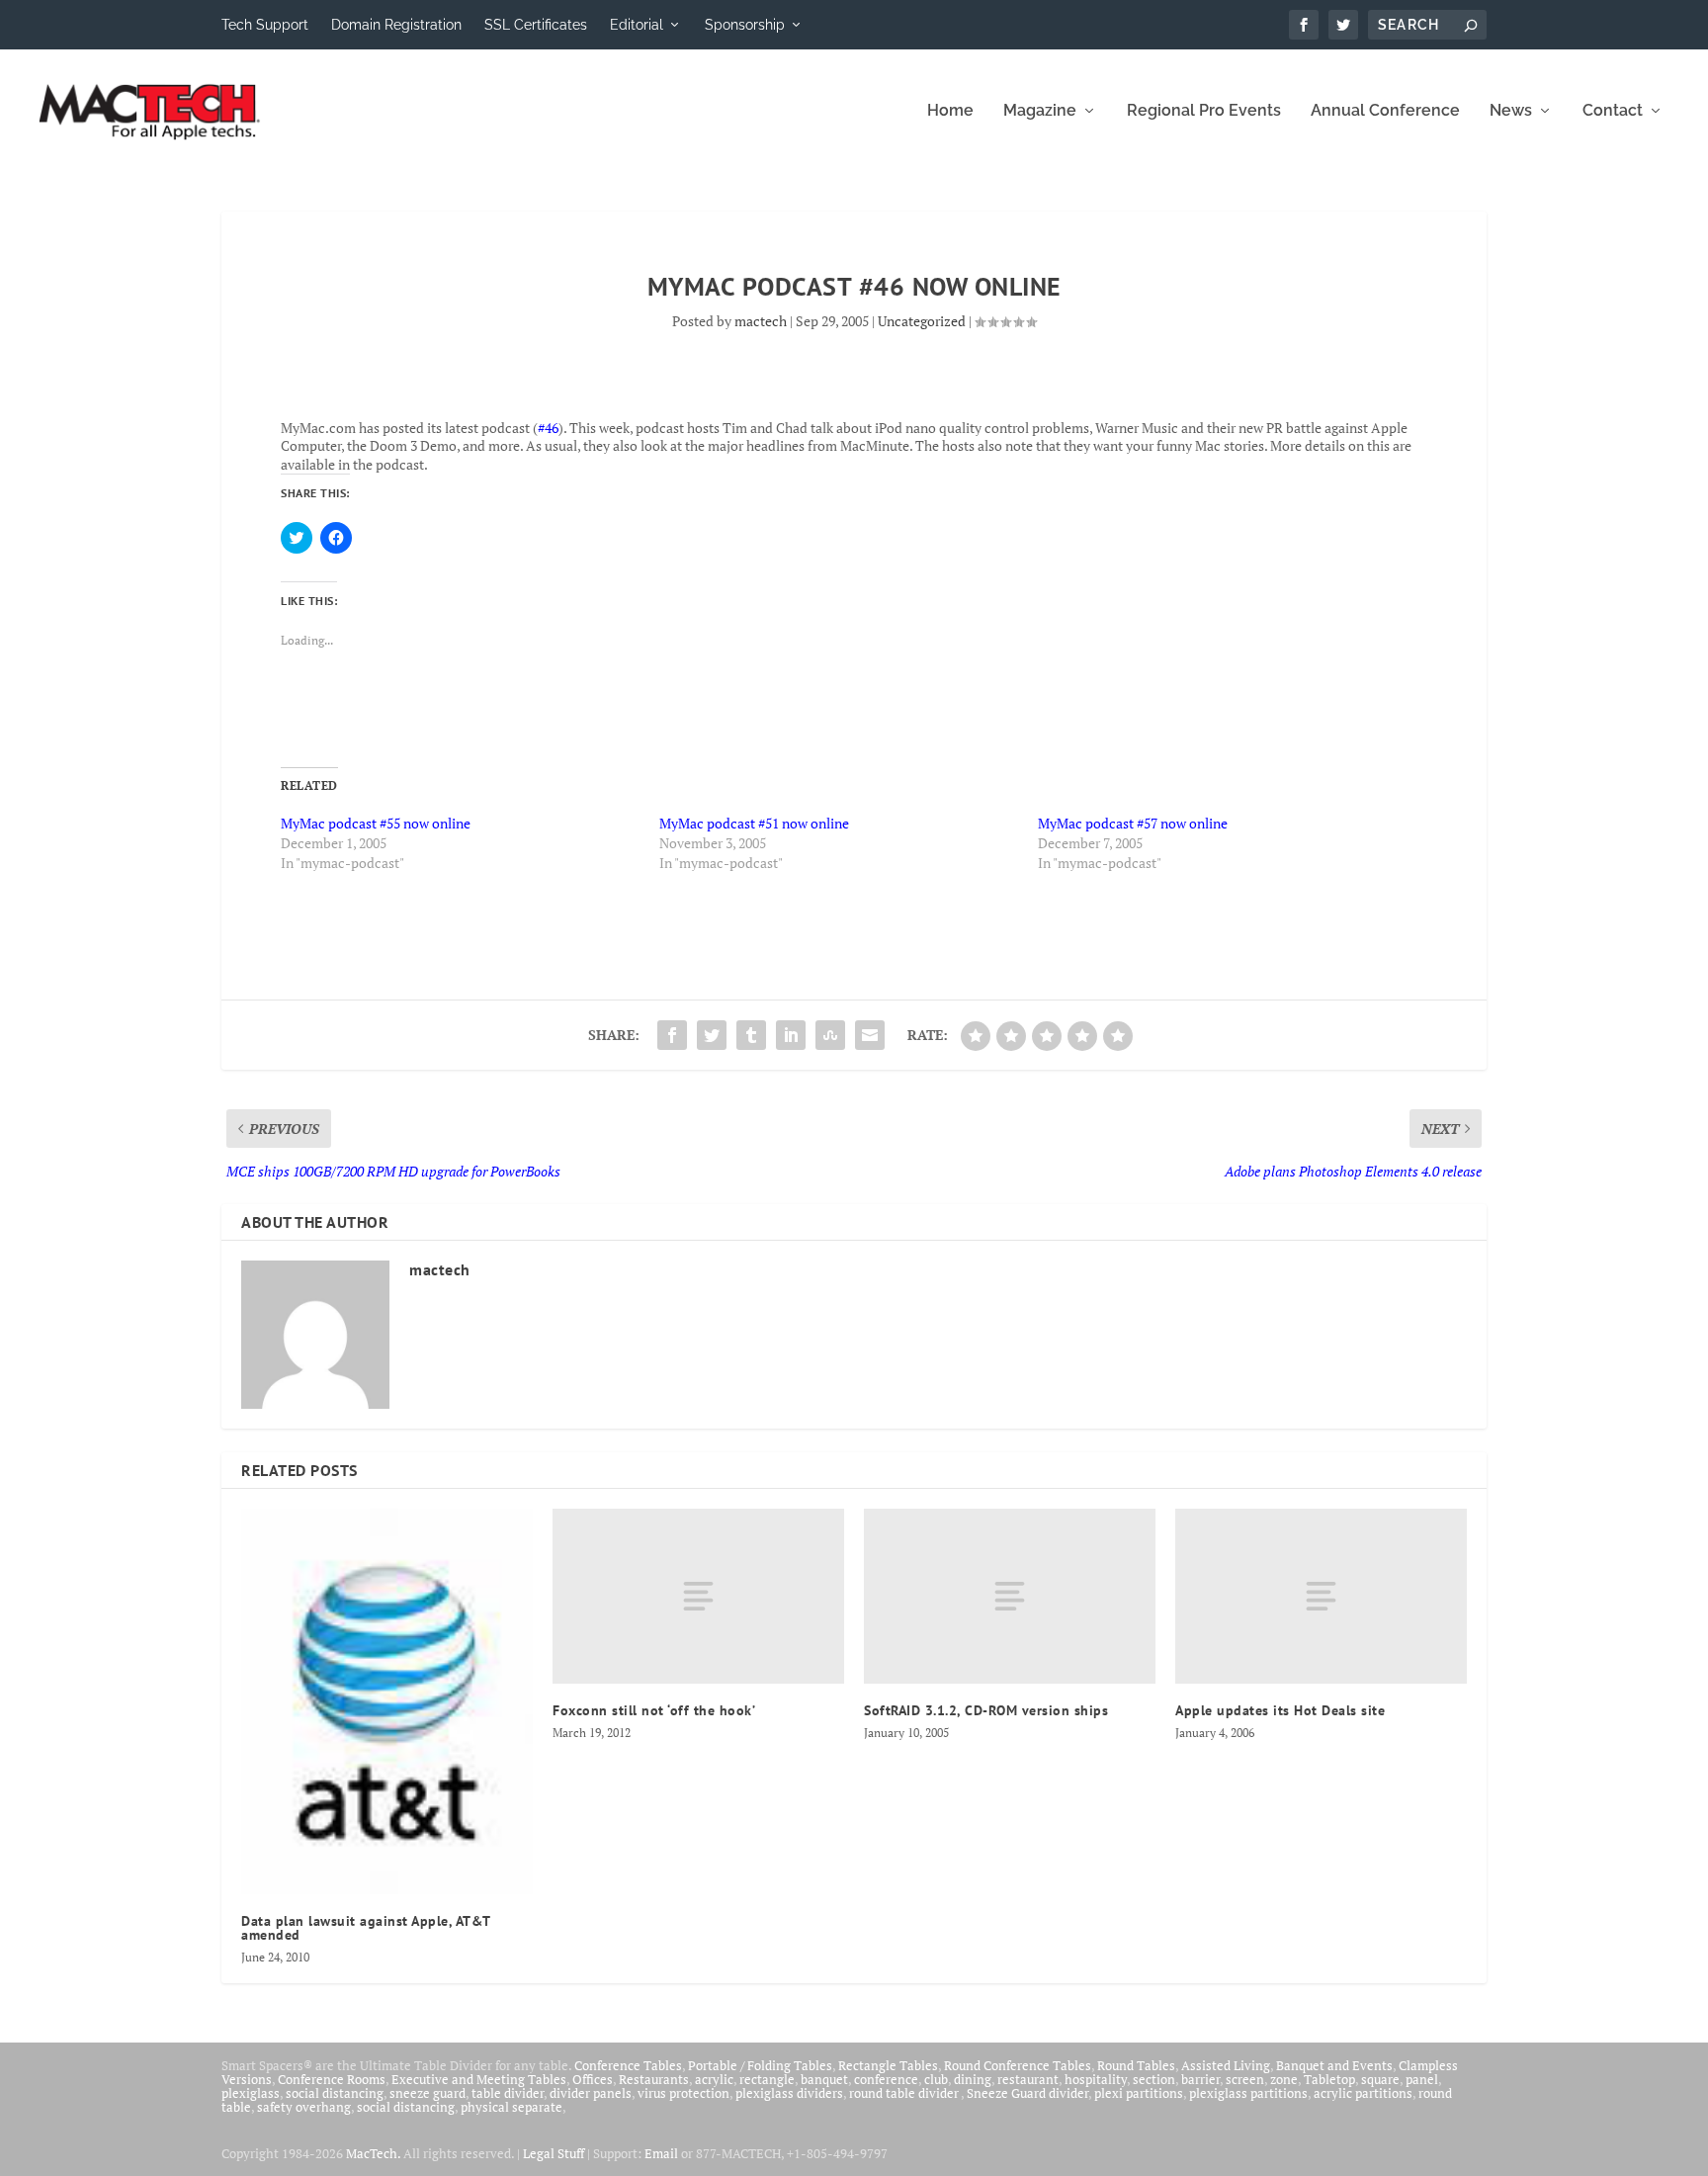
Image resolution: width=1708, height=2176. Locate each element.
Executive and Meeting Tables (479, 2079)
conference (886, 2079)
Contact (1613, 111)
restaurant (1028, 2079)
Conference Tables (628, 2065)
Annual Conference (1385, 111)
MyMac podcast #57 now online (1133, 823)
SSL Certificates (536, 25)
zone (1284, 2079)
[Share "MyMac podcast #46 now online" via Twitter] (712, 1035)
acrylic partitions (1363, 2093)
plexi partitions (1139, 2093)
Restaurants (654, 2079)
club (936, 2079)
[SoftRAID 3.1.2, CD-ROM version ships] (1010, 1596)
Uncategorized (922, 321)
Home (950, 111)
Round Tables (1136, 2065)
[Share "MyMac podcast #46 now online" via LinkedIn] (791, 1035)
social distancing (335, 2093)
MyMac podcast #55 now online (376, 823)
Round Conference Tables (1018, 2065)
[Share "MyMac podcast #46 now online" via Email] (870, 1035)
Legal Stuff (554, 2153)
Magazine (1040, 111)
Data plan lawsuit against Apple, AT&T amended (366, 1928)
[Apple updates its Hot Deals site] (1321, 1596)
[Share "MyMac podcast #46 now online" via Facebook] (672, 1035)
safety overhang (304, 2107)
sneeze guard (427, 2093)
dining (973, 2079)
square (1380, 2079)
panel (1422, 2079)
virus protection (683, 2093)
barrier (1200, 2079)
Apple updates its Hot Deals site (1280, 1710)
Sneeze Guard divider (1027, 2093)
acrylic (714, 2079)
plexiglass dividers (789, 2093)
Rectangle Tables (888, 2065)
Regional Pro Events (1204, 111)
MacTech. (373, 2153)
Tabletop (1329, 2079)
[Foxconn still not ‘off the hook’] (698, 1596)
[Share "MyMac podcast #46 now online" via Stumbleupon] (830, 1035)
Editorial (637, 25)
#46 (548, 428)
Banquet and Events (1334, 2065)
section (1154, 2079)
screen (1245, 2079)
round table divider (905, 2093)
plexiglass (251, 2093)
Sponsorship (745, 25)
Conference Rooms (332, 2079)
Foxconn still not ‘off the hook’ (654, 1710)
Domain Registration (396, 25)
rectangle (767, 2079)
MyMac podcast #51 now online (754, 823)
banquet (824, 2079)
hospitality (1096, 2079)
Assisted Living (1226, 2065)
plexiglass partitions (1248, 2093)
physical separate (512, 2107)
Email (661, 2153)
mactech (761, 321)
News (1511, 111)
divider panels (591, 2093)
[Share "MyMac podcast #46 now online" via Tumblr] (751, 1035)
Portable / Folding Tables (760, 2065)
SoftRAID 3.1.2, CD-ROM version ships (986, 1710)
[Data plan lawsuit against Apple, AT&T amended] (387, 1701)
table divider (508, 2093)
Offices (593, 2079)
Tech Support (265, 25)
